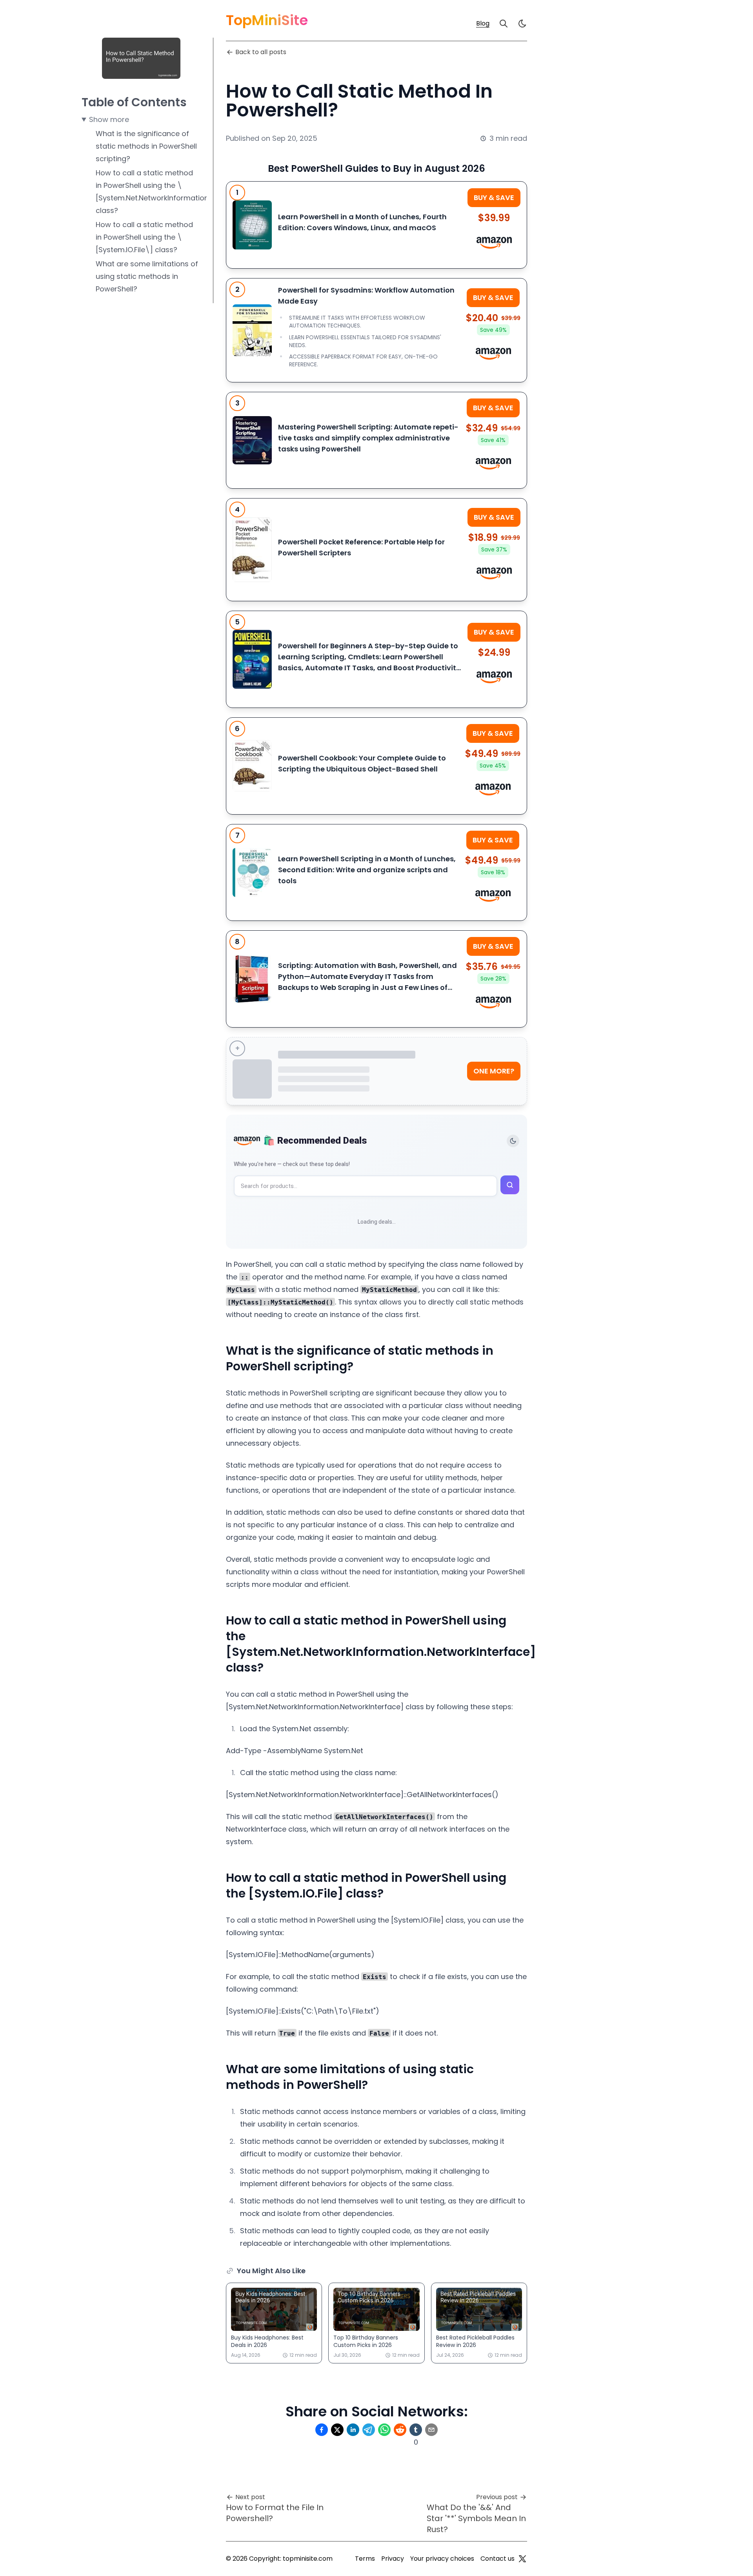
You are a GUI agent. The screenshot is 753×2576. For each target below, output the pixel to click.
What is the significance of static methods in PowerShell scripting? (146, 146)
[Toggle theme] (513, 1141)
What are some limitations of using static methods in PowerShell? (147, 276)
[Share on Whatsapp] (384, 2430)
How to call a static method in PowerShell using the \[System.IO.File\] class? (144, 237)
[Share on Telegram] (369, 2430)
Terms (365, 2559)
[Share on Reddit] (400, 2430)
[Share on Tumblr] (416, 2430)
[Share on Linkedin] (353, 2430)
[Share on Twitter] (337, 2430)
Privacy (393, 2559)
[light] (522, 24)
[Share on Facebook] (322, 2430)
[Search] (504, 24)
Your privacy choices (442, 2559)
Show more (109, 119)
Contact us (497, 2559)
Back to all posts (261, 52)
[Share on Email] (431, 2430)
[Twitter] (522, 2559)
